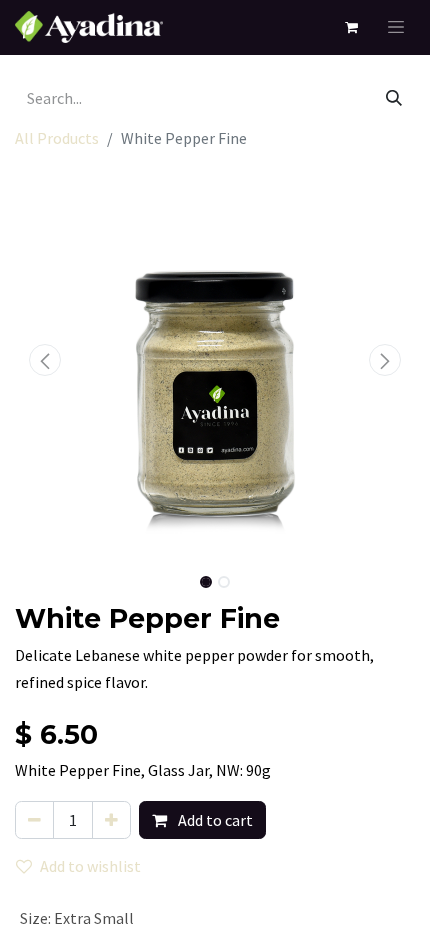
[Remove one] (34, 820)
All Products (57, 138)
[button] (45, 360)
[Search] (394, 98)
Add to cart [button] (214, 820)
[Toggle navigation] (396, 27)
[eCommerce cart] (350, 27)
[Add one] (111, 820)
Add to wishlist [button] (90, 866)
